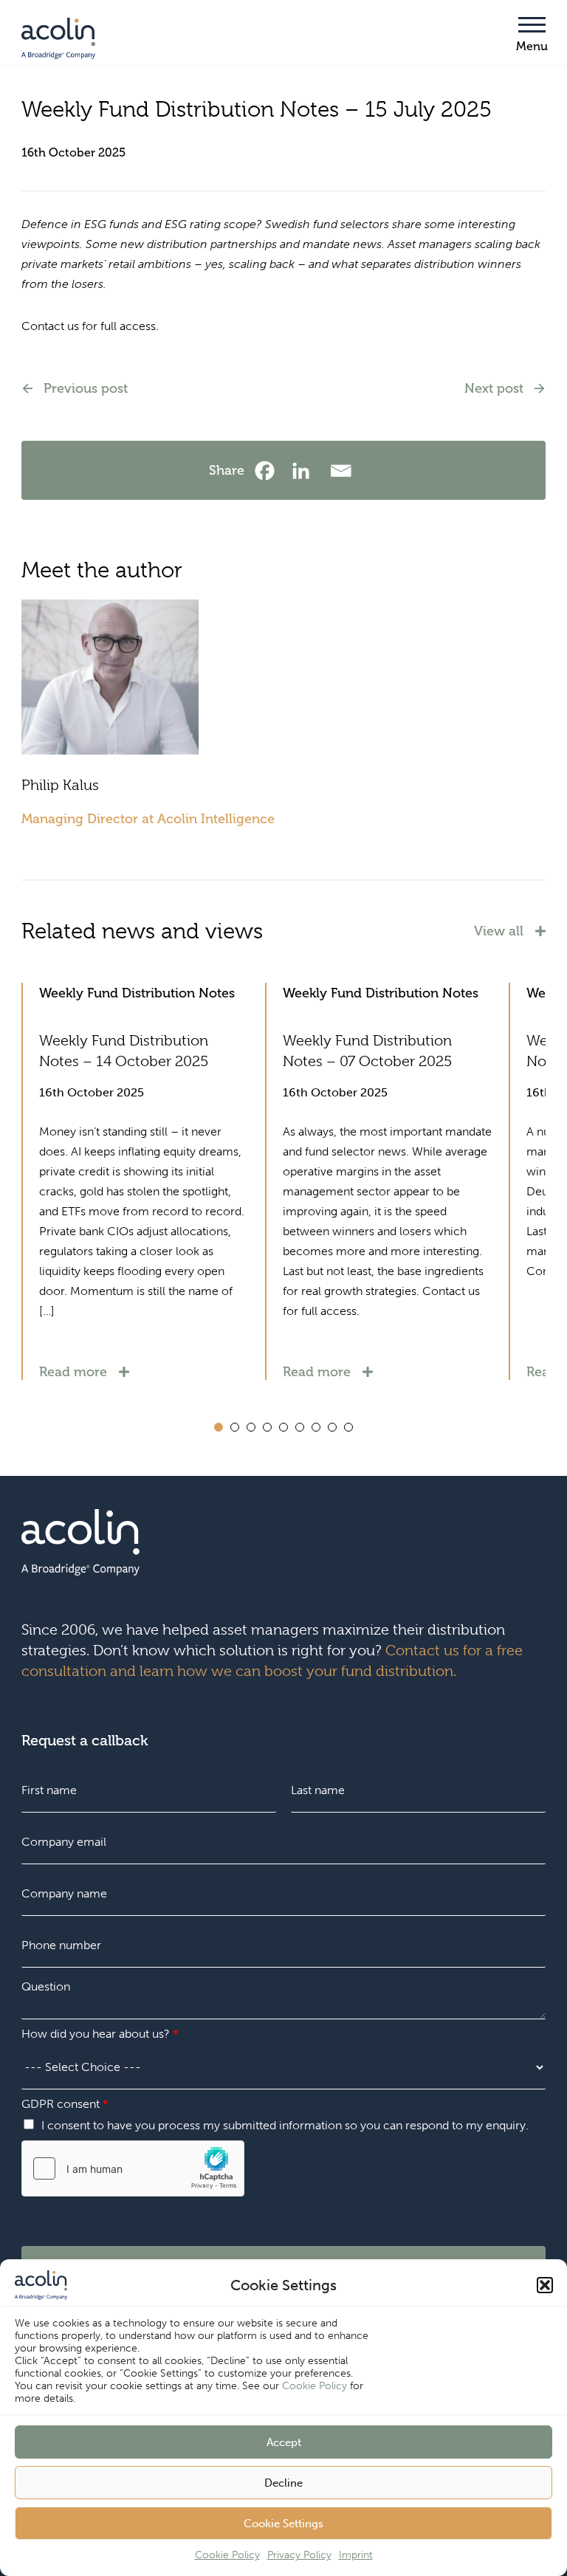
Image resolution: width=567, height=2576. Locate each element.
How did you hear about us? (100, 2034)
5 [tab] (283, 1427)
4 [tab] (267, 1427)
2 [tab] (235, 1427)
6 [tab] (300, 1427)
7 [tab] (316, 1427)
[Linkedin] (305, 471)
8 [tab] (332, 1427)
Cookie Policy (315, 2386)
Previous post (86, 388)
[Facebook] (268, 471)
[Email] (341, 471)
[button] (545, 2285)
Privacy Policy (299, 2555)
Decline (283, 2483)
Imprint (356, 2555)
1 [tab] (219, 1427)
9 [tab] (348, 1427)
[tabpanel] (143, 1181)
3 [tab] (251, 1427)
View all (499, 931)
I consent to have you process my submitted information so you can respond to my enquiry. (285, 2125)
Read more (73, 1372)
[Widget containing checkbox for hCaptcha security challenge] (133, 2168)
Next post (494, 388)
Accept (284, 2442)
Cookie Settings (283, 2524)
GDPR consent (65, 2104)
